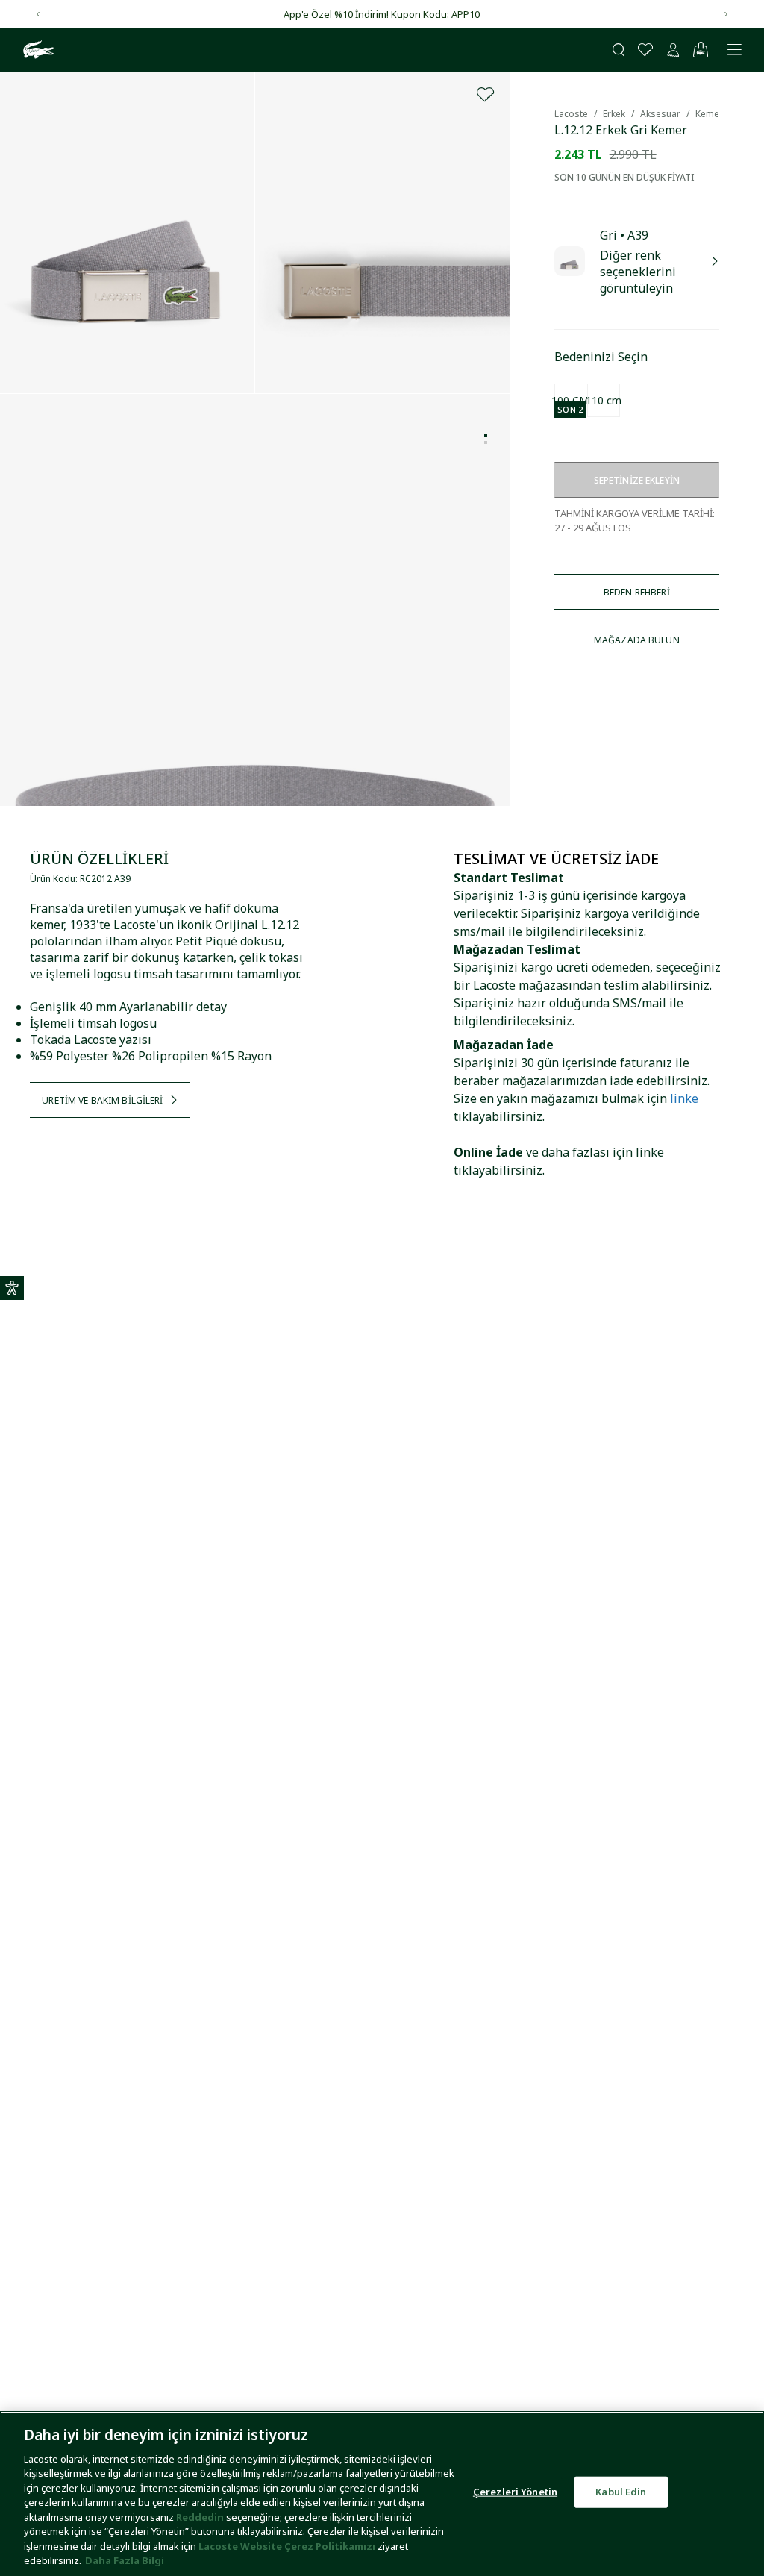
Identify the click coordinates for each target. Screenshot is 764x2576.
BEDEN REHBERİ (637, 592)
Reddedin (200, 2517)
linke (684, 1098)
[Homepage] (37, 50)
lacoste (571, 114)
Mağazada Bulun (637, 640)
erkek (614, 114)
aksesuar (660, 114)
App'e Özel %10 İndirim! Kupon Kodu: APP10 (382, 14)
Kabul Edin (621, 2492)
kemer (709, 114)
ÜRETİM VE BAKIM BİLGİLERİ (102, 1100)
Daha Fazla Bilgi (125, 2560)
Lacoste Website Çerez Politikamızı (288, 2546)
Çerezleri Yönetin (515, 2492)
